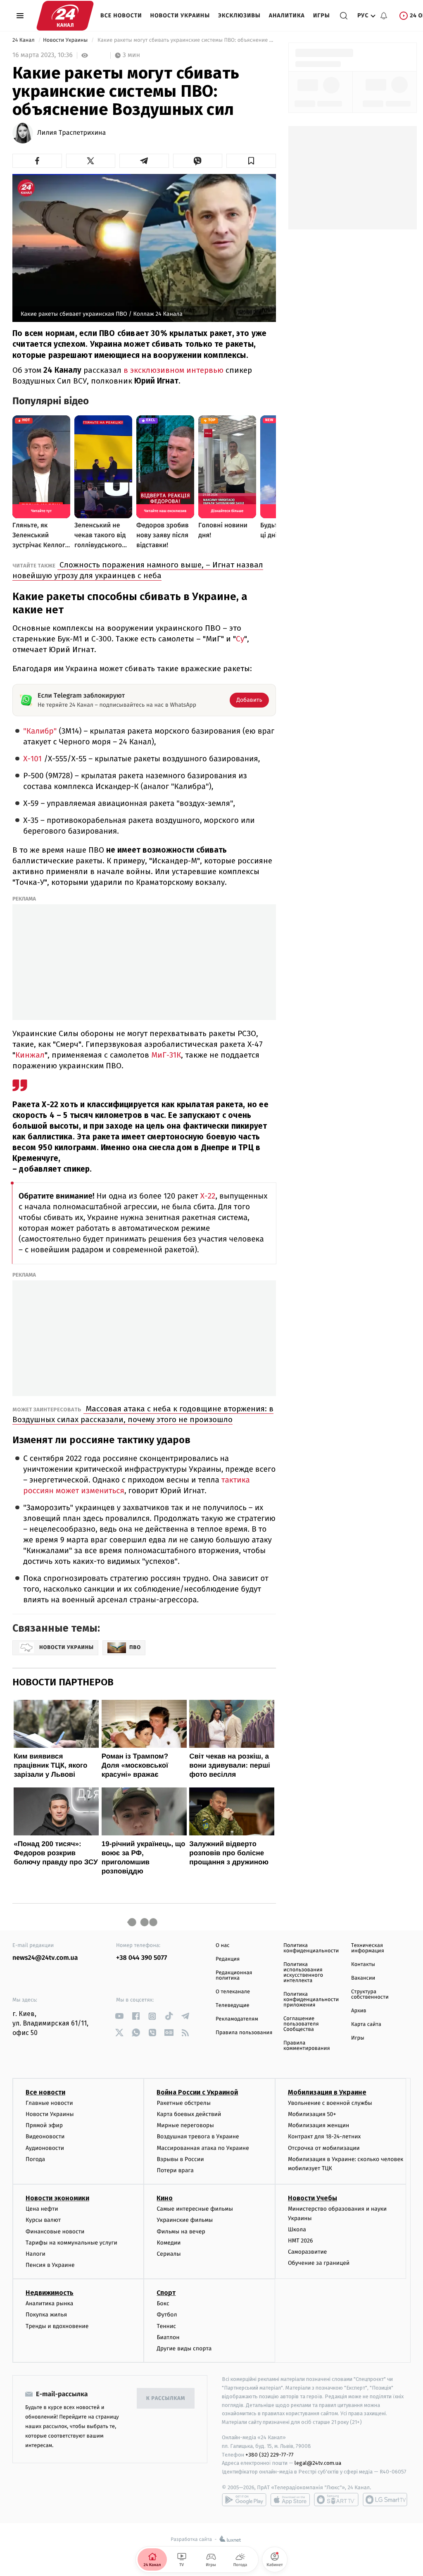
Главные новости (49, 2103)
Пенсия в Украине (50, 2265)
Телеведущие (233, 2005)
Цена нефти (42, 2209)
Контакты (363, 1965)
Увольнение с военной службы (330, 2103)
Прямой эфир (44, 2125)
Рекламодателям (237, 2019)
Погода (35, 2159)
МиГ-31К (165, 1055)
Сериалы (169, 2254)
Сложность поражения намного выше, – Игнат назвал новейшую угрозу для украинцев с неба (138, 570)
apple (290, 2500)
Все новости (121, 15)
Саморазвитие (308, 2252)
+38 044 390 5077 (141, 1958)
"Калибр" (40, 731)
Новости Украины (180, 15)
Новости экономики (57, 2198)
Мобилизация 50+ (312, 2114)
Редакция (228, 1959)
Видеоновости (45, 2136)
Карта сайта (366, 2024)
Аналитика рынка (50, 2303)
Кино (165, 2198)
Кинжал (30, 1055)
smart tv (336, 2500)
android (244, 2500)
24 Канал (24, 40)
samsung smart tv (385, 2500)
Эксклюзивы (239, 15)
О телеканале (233, 1992)
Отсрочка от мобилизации (324, 2148)
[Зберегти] (251, 161)
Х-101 (32, 759)
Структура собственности (370, 1995)
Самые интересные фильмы (195, 2209)
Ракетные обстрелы (183, 2103)
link (119, 2016)
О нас (222, 1946)
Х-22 (207, 1196)
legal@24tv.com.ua (318, 2463)
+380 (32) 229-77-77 (270, 2455)
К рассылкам (166, 2398)
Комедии (169, 2243)
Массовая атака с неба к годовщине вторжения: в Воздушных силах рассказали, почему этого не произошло (143, 1414)
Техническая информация (368, 1948)
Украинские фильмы (185, 2220)
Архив (359, 2011)
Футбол (167, 2315)
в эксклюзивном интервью (172, 370)
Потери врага (175, 2170)
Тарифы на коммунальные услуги (71, 2243)
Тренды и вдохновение (57, 2326)
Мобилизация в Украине (327, 2092)
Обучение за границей (319, 2263)
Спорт (166, 2293)
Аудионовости (45, 2148)
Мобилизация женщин (319, 2125)
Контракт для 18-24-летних (324, 2136)
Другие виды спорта (184, 2348)
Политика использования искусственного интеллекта (303, 1973)
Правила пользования (244, 2033)
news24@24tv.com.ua (45, 1958)
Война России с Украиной (197, 2092)
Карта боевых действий (189, 2114)
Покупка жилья (46, 2315)
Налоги (36, 2254)
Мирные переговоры (185, 2125)
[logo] (65, 16)
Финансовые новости (55, 2232)
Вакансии (363, 1978)
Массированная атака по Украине (203, 2148)
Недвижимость (50, 2293)
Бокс (163, 2303)
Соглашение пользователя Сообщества (301, 2024)
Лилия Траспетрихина (71, 133)
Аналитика (287, 15)
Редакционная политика (234, 1975)
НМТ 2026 (301, 2241)
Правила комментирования (307, 2046)
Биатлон (168, 2337)
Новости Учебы (312, 2198)
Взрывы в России (180, 2159)
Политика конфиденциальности (311, 1948)
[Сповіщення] (384, 16)
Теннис (166, 2326)
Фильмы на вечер (181, 2232)
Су (240, 639)
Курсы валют (43, 2220)
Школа (297, 2229)
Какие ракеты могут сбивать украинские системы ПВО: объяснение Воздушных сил (186, 40)
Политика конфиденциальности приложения (311, 2000)
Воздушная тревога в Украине (198, 2136)
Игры (322, 15)
